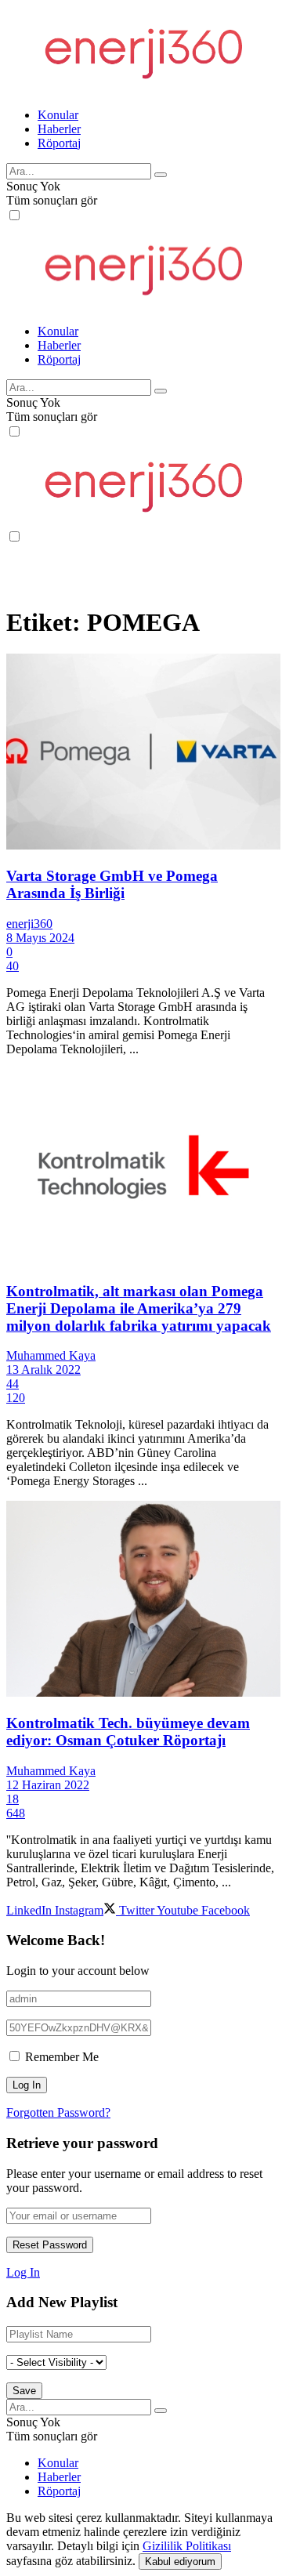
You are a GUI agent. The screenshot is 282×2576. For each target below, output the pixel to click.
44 (13, 1384)
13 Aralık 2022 (43, 1370)
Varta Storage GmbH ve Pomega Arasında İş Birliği (112, 884)
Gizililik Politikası (187, 2546)
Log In (23, 2272)
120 (16, 1398)
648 (16, 1813)
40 (13, 966)
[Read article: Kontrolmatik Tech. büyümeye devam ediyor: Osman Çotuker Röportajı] (141, 1600)
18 (13, 1799)
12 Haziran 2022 (48, 1785)
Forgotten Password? (58, 2112)
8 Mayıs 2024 (40, 938)
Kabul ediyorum (180, 2562)
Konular (58, 115)
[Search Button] (161, 175)
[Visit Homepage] (142, 88)
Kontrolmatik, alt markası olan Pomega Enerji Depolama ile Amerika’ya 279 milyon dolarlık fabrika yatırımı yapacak (139, 1308)
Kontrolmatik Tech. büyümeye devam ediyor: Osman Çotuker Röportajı (128, 1732)
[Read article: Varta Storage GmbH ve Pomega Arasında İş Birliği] (141, 753)
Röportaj (59, 143)
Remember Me (62, 2057)
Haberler (59, 129)
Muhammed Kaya (51, 1355)
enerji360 (29, 924)
